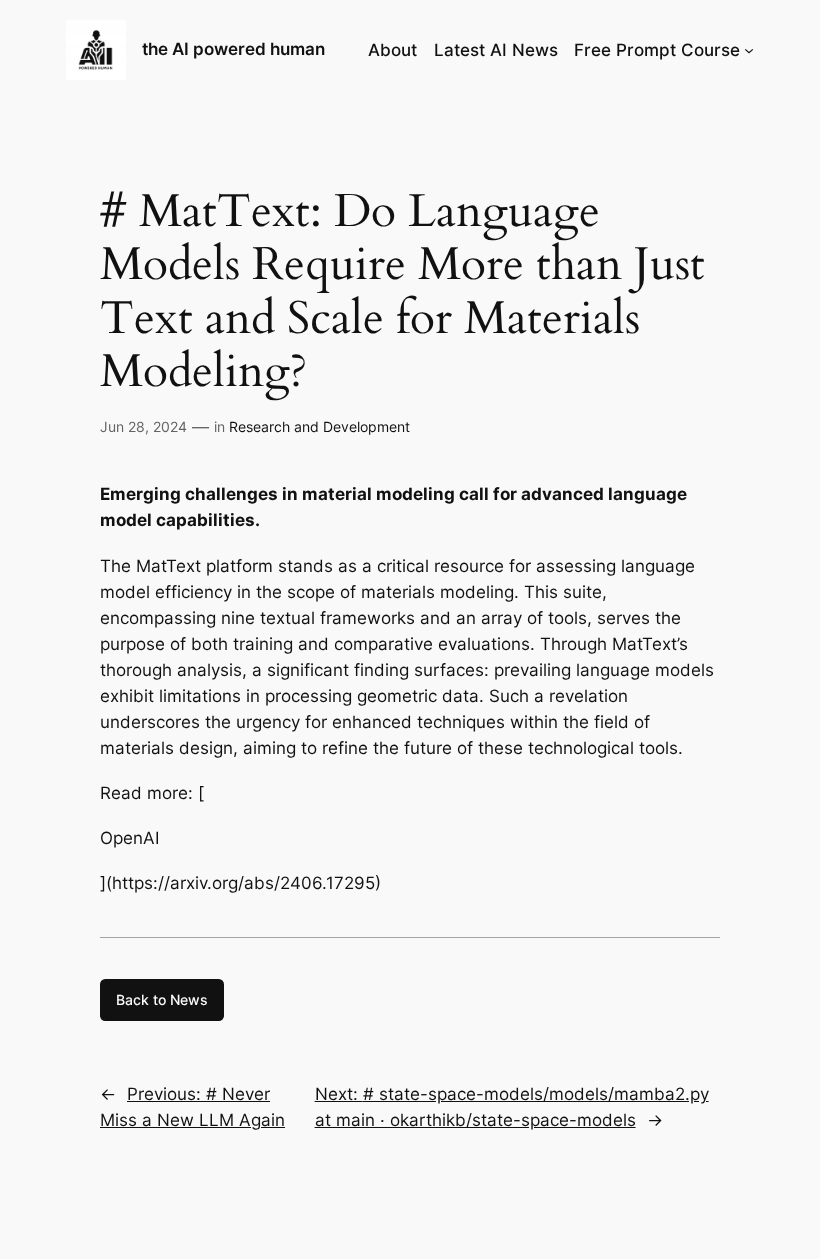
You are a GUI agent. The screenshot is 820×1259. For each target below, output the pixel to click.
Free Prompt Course (657, 50)
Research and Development (319, 426)
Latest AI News (496, 50)
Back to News (162, 999)
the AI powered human (233, 49)
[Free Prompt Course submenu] (749, 50)
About (392, 50)
